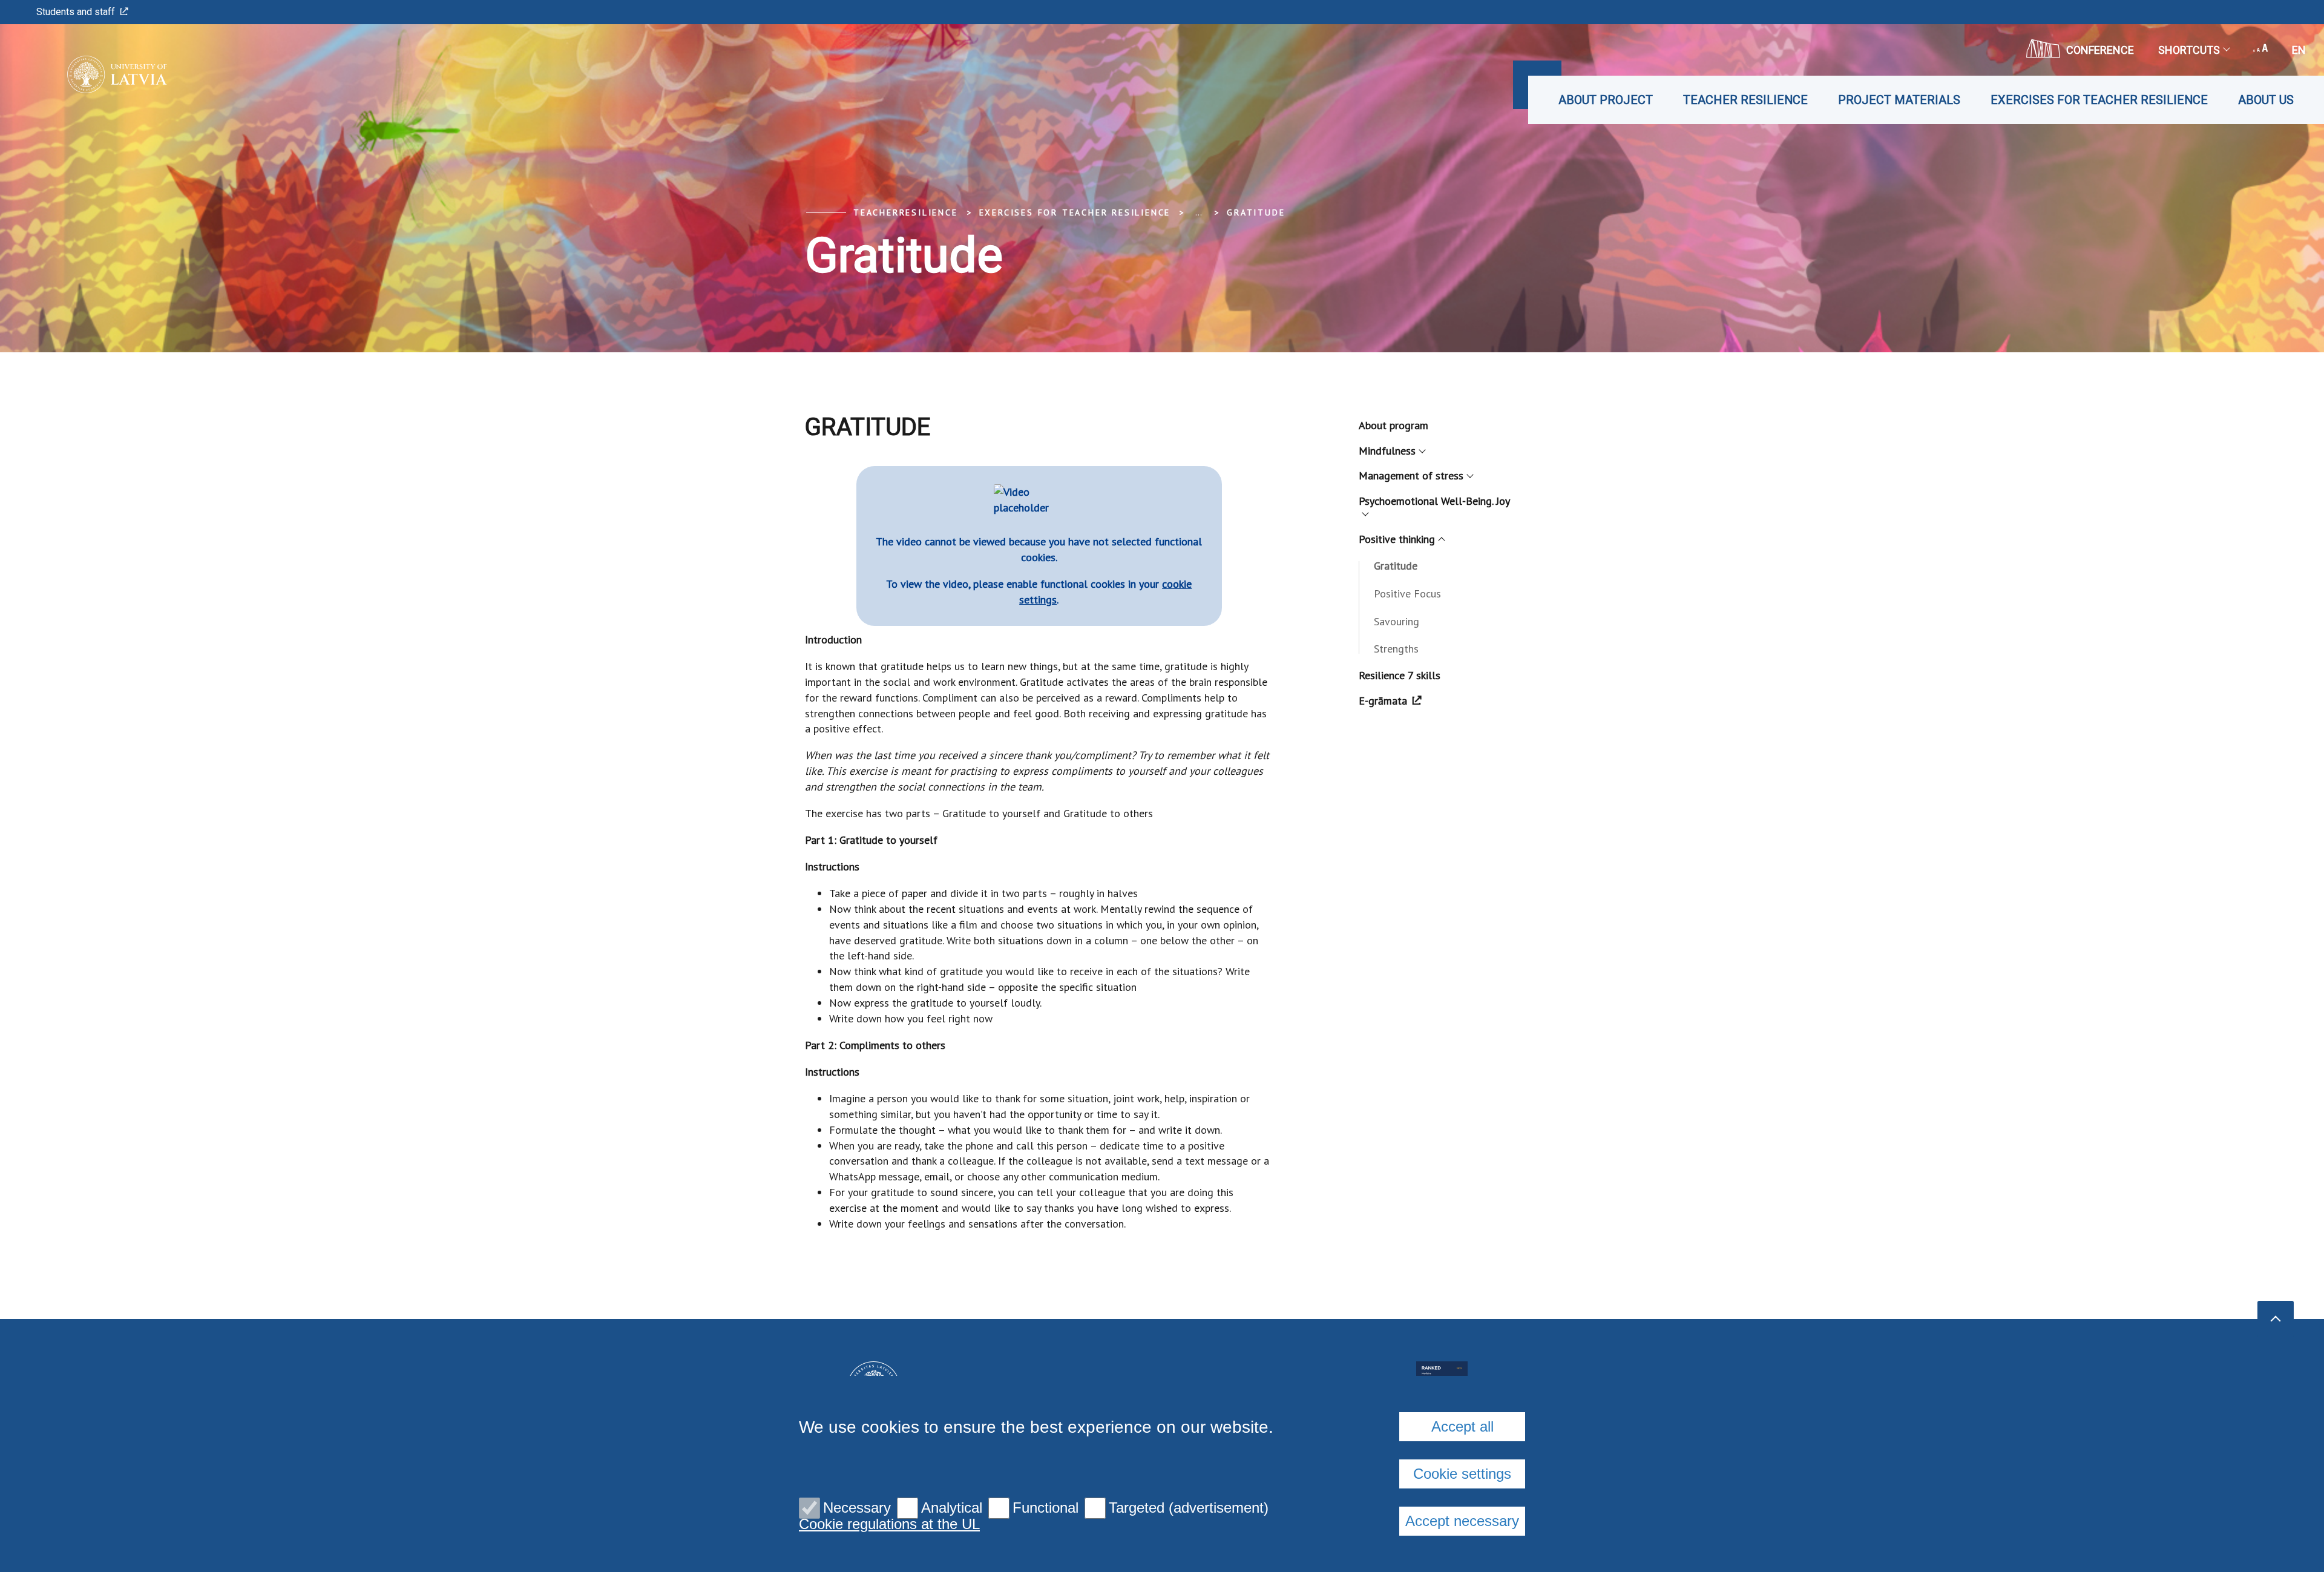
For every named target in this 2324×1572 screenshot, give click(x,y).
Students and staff (76, 12)
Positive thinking (1397, 539)
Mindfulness (1387, 451)
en (2299, 50)
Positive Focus (1407, 594)
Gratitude (1256, 212)
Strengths (1396, 649)
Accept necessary (1462, 1521)
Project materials (1899, 100)
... (1199, 212)
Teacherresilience (906, 212)
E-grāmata (1383, 701)
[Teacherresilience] (99, 74)
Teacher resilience (1745, 100)
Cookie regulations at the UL (889, 1524)
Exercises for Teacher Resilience (2099, 100)
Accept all (1462, 1426)
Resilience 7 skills (1400, 675)
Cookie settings (1462, 1474)
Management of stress (1411, 475)
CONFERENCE (2100, 50)
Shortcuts (2189, 50)
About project (1606, 100)
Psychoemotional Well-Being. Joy (1434, 501)
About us (2266, 100)
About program (1393, 425)
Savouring (1397, 621)
